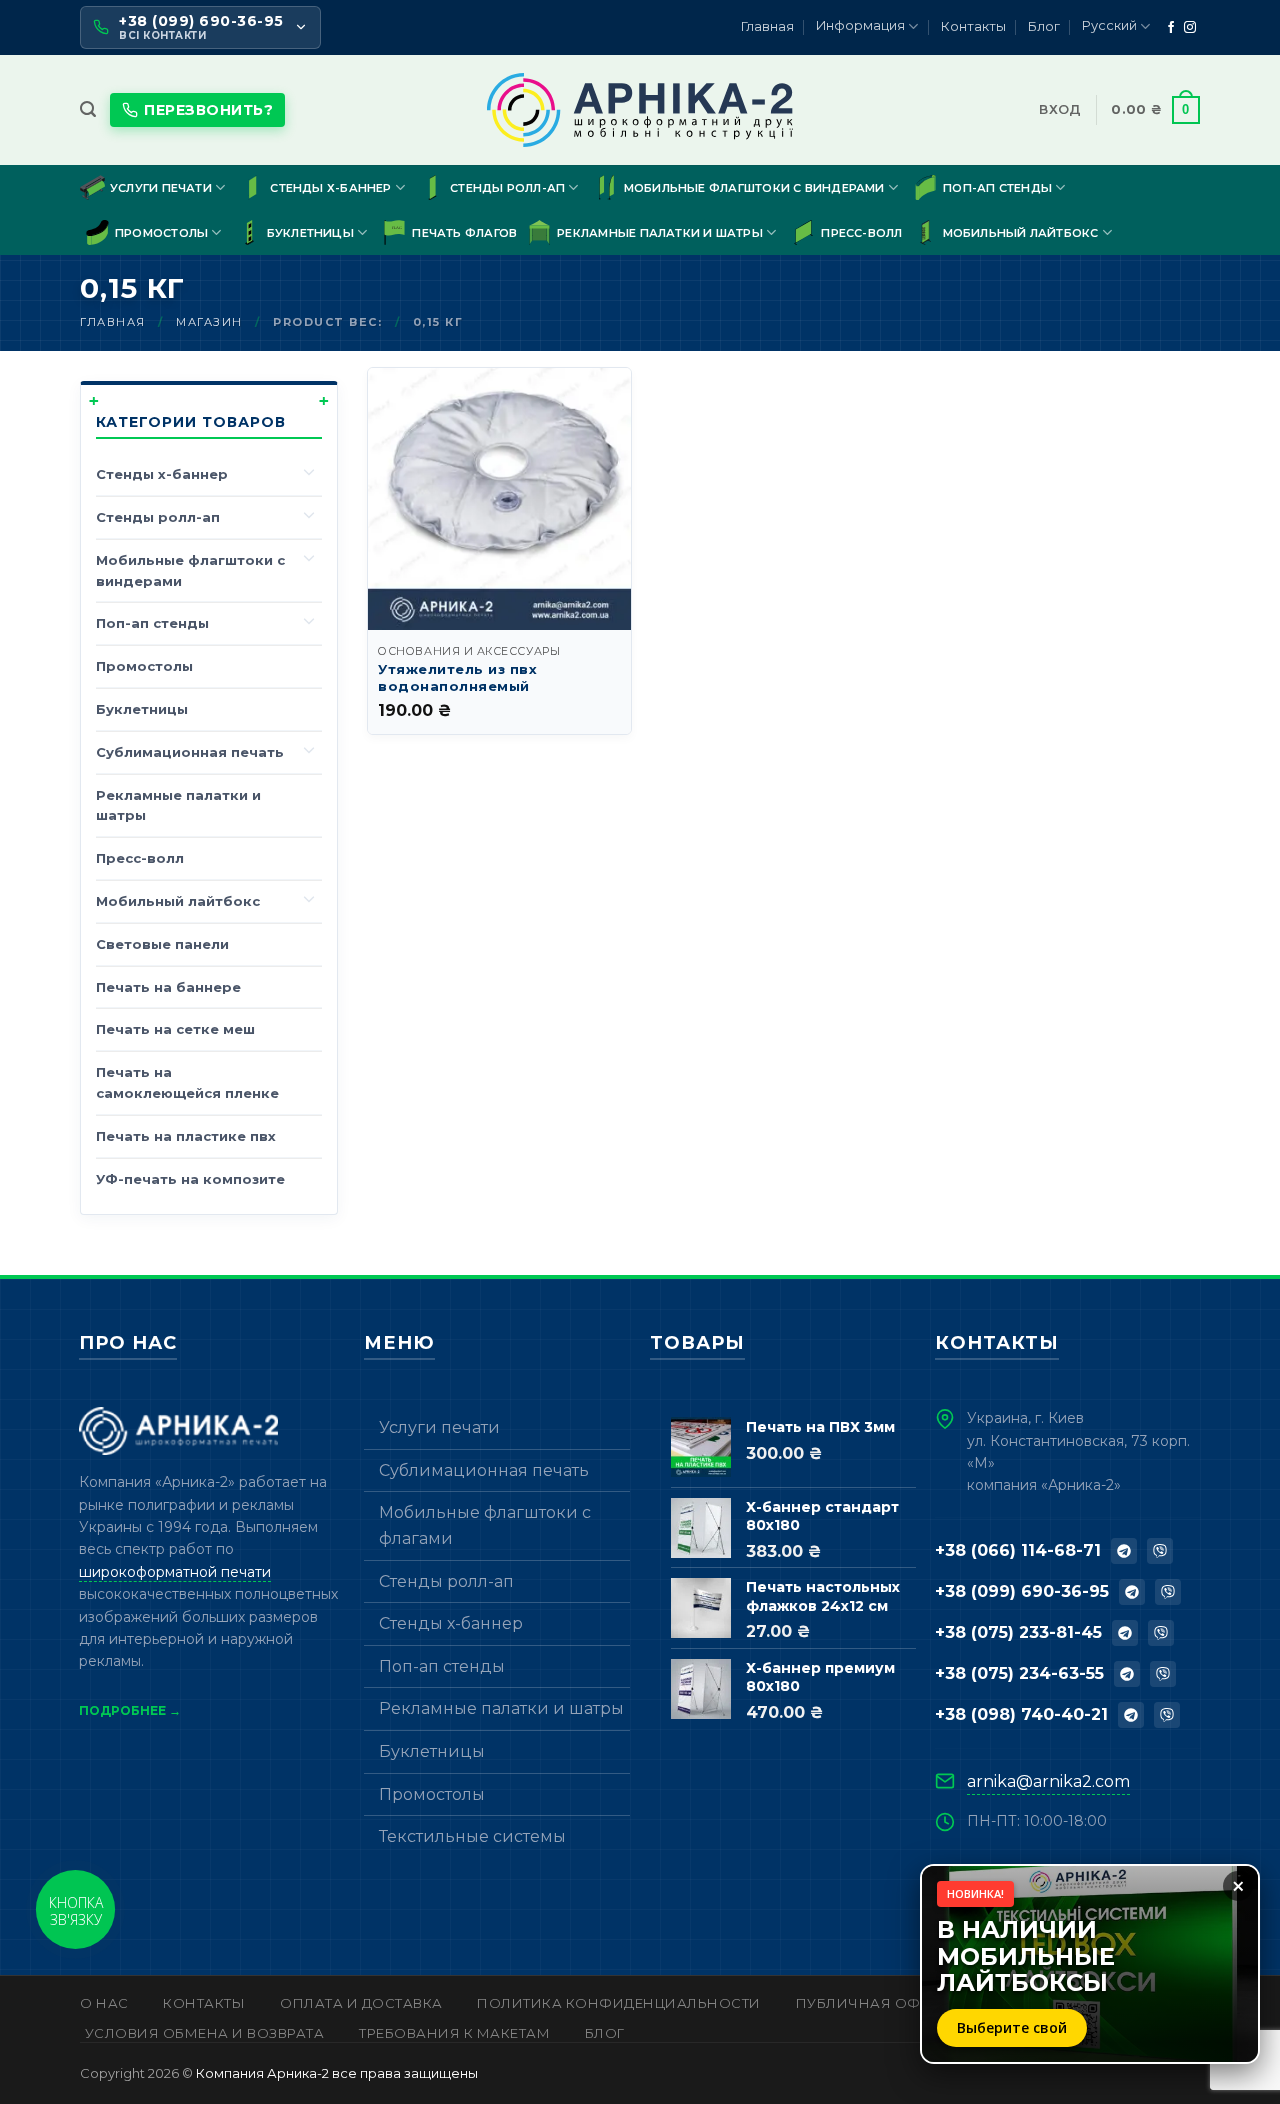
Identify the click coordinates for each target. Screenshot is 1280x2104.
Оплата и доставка (361, 2003)
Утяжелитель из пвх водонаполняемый (457, 677)
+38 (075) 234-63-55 (1019, 1673)
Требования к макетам (454, 2033)
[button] (88, 109)
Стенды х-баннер (330, 188)
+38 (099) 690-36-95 (1022, 1591)
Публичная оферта (876, 2003)
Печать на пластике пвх (186, 1136)
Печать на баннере (168, 987)
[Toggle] (310, 471)
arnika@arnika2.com (1048, 1781)
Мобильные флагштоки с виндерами (754, 188)
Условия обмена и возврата (205, 2033)
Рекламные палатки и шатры (660, 233)
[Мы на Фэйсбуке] (1171, 28)
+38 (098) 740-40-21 (1021, 1714)
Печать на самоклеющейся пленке (187, 1082)
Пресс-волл (861, 233)
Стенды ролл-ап (507, 188)
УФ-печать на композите (190, 1179)
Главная (767, 26)
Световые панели (162, 944)
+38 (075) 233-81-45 (1018, 1632)
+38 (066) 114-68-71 (1018, 1550)
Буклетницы (310, 233)
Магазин (209, 322)
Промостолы (161, 233)
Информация (860, 25)
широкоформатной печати (175, 1572)
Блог (1044, 26)
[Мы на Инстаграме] (1190, 28)
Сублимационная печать (190, 752)
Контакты (973, 26)
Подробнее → (130, 1710)
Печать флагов (464, 233)
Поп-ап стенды (997, 188)
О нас (104, 2003)
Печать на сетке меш (175, 1029)
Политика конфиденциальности (619, 2003)
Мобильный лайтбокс (1021, 233)
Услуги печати (161, 188)
